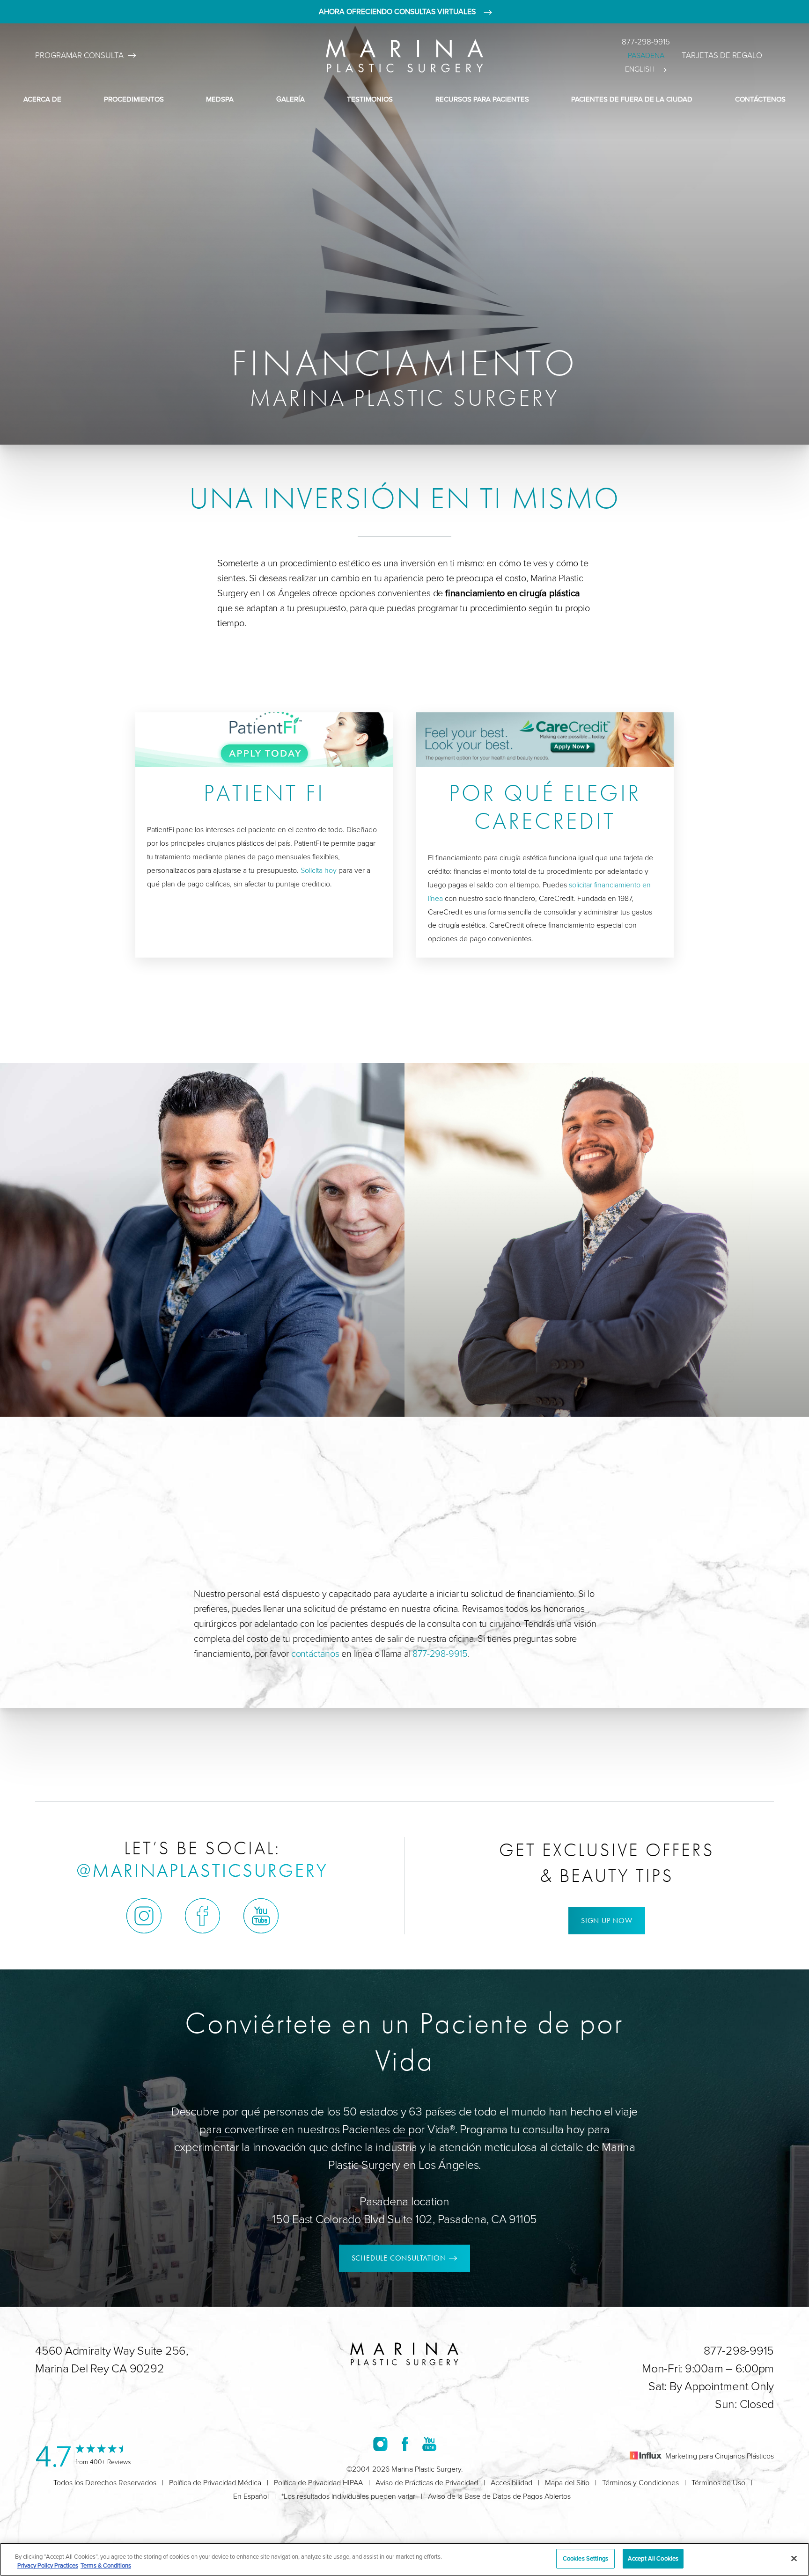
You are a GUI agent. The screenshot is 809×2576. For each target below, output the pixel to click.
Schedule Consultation (399, 2258)
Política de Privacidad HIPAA (318, 2483)
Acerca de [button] (42, 99)
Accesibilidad (511, 2483)
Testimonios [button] (370, 99)
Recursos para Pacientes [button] (482, 99)
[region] (404, 2559)
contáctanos (315, 1654)
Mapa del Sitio (567, 2483)
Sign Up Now (607, 1921)
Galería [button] (291, 99)
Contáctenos (760, 99)
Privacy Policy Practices (48, 2566)
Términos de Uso (718, 2483)
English (640, 69)
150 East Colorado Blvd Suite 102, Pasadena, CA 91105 (404, 2219)
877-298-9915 (646, 42)
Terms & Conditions (106, 2566)
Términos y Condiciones (640, 2483)
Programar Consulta (79, 55)
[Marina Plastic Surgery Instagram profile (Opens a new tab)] (144, 1916)
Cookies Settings (585, 2558)
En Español (251, 2496)
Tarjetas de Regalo (722, 55)
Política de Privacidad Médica (215, 2483)
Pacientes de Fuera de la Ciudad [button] (632, 99)
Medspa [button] (220, 99)
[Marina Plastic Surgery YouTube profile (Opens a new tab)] (261, 1916)
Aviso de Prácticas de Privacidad (427, 2483)
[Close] (794, 2558)
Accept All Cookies (653, 2558)
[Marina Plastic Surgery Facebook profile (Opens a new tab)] (202, 1916)
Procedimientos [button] (134, 99)
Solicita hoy (319, 870)
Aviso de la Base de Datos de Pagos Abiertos (499, 2496)
